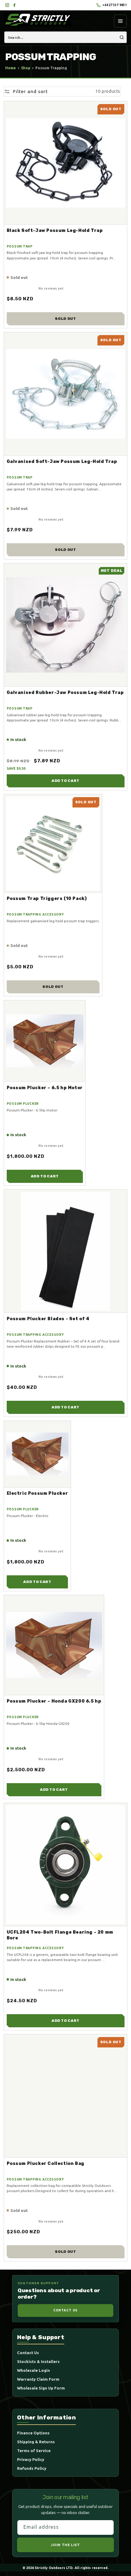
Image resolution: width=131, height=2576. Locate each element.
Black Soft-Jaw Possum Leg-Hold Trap (55, 230)
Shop (26, 68)
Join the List (65, 2545)
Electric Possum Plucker (37, 1493)
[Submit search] (122, 37)
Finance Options (33, 2433)
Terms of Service (34, 2451)
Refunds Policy (32, 2468)
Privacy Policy (31, 2459)
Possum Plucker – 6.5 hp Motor (45, 1088)
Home (11, 68)
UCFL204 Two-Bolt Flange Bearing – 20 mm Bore (60, 1935)
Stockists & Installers (38, 2361)
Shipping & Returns (36, 2442)
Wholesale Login (34, 2370)
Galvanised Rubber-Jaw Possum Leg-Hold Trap (65, 692)
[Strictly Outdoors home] (38, 20)
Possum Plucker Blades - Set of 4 (48, 1319)
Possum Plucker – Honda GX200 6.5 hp (54, 1701)
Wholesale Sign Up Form (41, 2388)
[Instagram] (7, 5)
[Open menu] (120, 21)
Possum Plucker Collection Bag (46, 2163)
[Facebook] (14, 5)
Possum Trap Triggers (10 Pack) (47, 898)
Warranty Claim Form (38, 2379)
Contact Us (65, 2310)
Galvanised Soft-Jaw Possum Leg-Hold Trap (62, 461)
